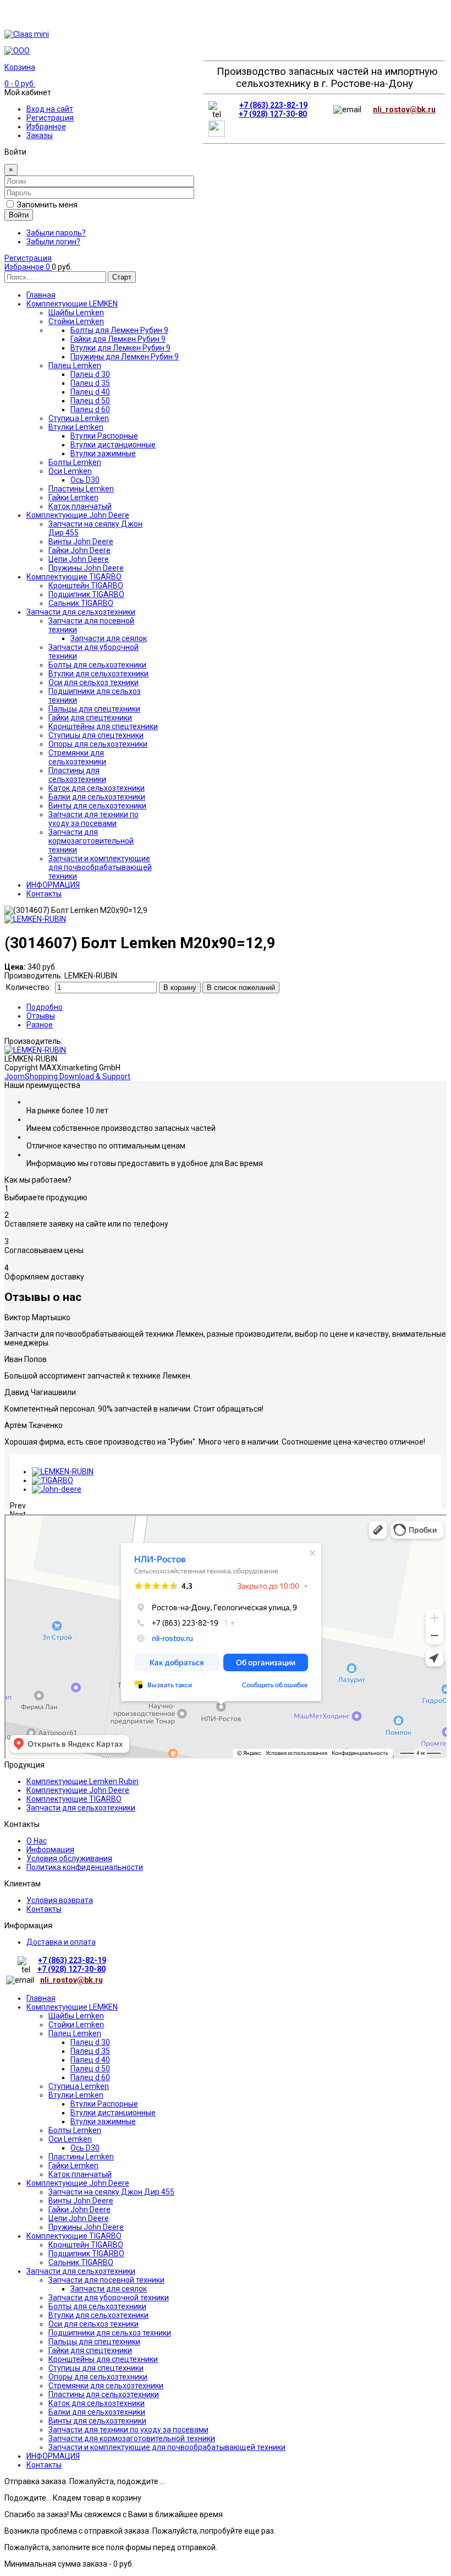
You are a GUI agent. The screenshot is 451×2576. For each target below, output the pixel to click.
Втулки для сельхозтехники (98, 2315)
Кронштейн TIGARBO (86, 2245)
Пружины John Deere (86, 2227)
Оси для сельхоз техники (94, 2324)
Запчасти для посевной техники (106, 2280)
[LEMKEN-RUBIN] (63, 1472)
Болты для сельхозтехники (97, 2306)
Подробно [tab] (45, 1007)
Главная (41, 1998)
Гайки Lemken (73, 2165)
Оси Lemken (70, 2139)
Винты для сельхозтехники (97, 2421)
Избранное (46, 127)
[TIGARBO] (53, 1480)
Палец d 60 (90, 2077)
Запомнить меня (47, 205)
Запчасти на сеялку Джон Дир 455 (111, 2192)
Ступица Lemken (79, 2086)
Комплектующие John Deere (78, 1790)
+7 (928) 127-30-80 (273, 114)
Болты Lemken (75, 2130)
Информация (50, 1850)
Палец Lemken (75, 2033)
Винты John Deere (81, 2201)
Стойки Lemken (76, 2025)
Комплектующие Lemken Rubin (82, 1781)
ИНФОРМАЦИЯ (53, 2456)
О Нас (37, 1841)
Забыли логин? (53, 242)
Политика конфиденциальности (85, 1867)
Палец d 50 (90, 2069)
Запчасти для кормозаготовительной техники (132, 2438)
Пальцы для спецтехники (94, 2342)
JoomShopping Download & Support (67, 1076)
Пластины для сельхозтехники (104, 2394)
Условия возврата (60, 1900)
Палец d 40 (90, 2060)
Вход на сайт (50, 109)
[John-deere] (57, 1489)
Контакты (44, 1909)
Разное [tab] (40, 1025)
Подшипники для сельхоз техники (110, 2333)
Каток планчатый (80, 2174)
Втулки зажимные (103, 2121)
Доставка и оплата (61, 1942)
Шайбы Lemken (76, 2016)
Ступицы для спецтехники (96, 2368)
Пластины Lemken (81, 2157)
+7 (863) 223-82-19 (273, 105)
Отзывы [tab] (41, 1016)
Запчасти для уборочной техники (109, 2298)
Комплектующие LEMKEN (72, 2007)
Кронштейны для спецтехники (103, 2359)
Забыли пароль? (56, 233)
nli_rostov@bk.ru (404, 110)
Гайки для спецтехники (90, 2350)
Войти (19, 215)
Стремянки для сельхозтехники (106, 2386)
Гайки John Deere (79, 2209)
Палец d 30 (90, 2042)
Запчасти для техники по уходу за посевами (128, 2430)
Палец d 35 (90, 2051)
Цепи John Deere (79, 2218)
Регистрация (50, 118)
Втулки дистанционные (113, 2113)
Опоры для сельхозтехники (98, 2377)
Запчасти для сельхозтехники (81, 1808)
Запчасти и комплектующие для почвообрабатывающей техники (167, 2447)
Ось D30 (85, 2148)
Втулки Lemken (76, 2095)
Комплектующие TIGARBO (74, 1799)
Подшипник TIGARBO (86, 2254)
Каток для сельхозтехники (97, 2403)
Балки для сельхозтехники (97, 2412)
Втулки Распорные (104, 2104)
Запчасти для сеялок (109, 2289)
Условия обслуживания (69, 1858)
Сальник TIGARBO (81, 2262)
